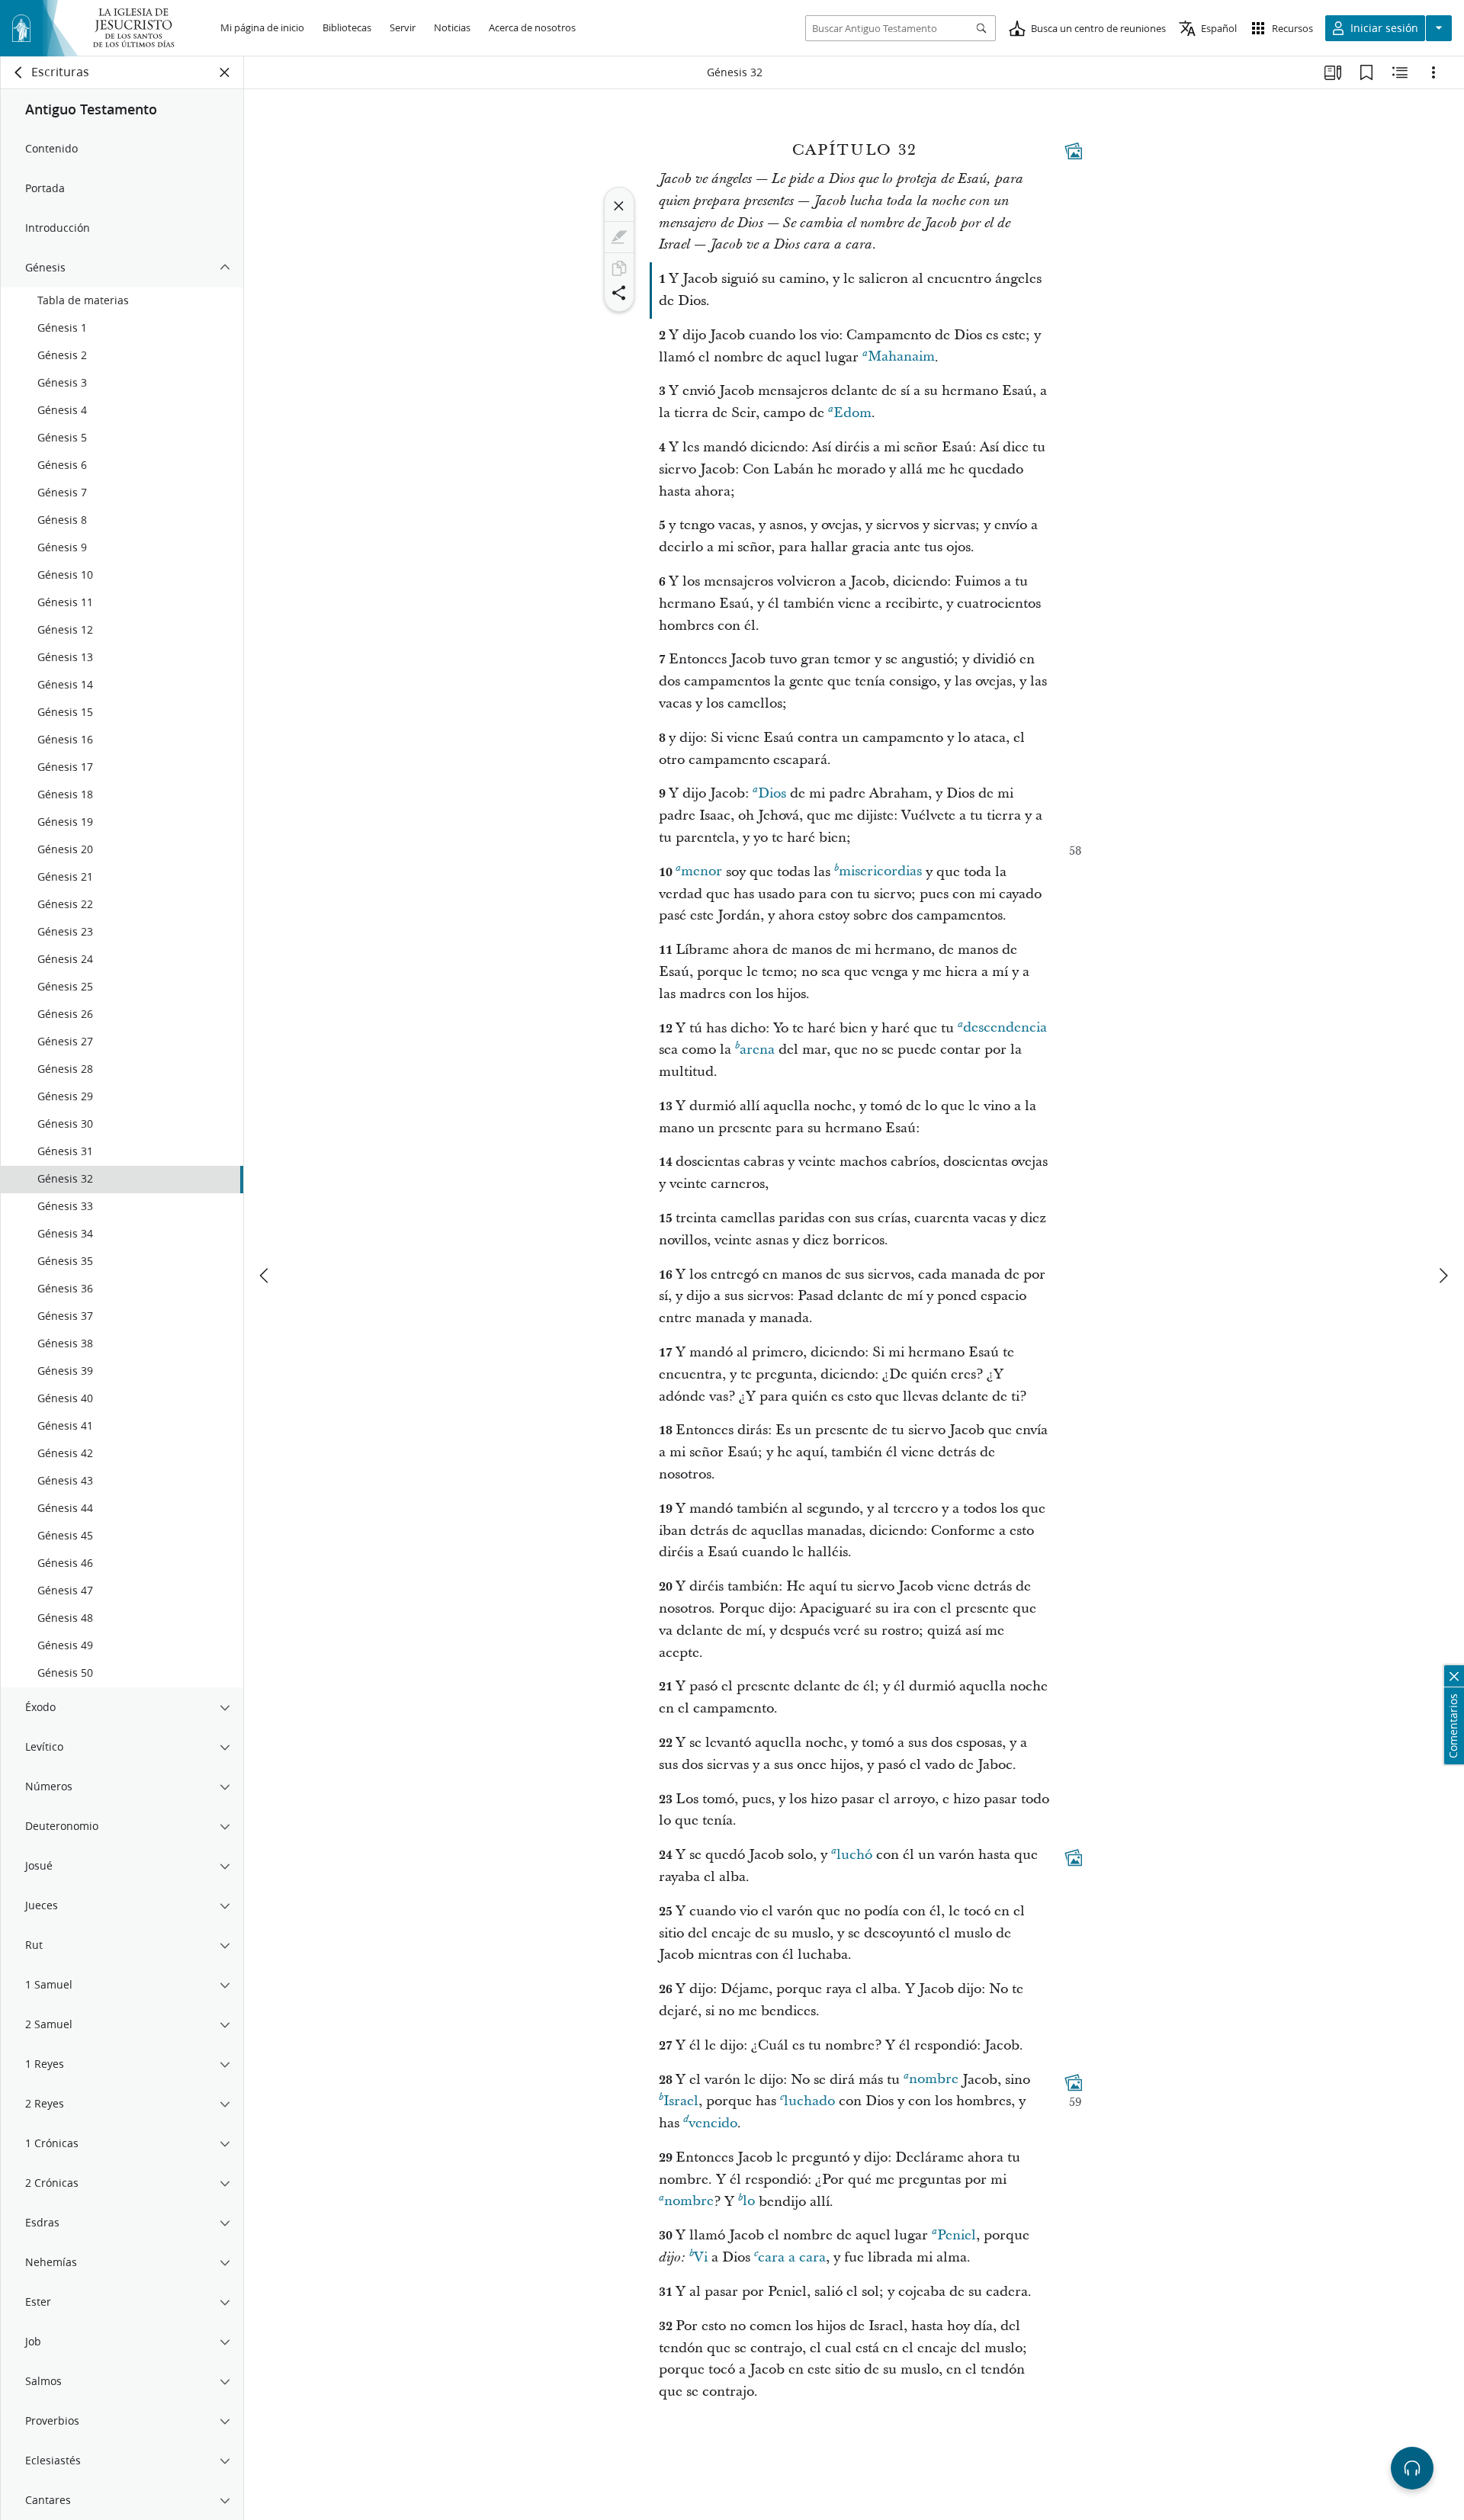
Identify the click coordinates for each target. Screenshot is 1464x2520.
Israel (681, 2101)
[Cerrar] (619, 206)
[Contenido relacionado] (1400, 72)
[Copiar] (619, 268)
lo (749, 2202)
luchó (854, 1855)
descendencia (1005, 1028)
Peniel (957, 2235)
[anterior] (265, 1276)
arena (757, 1050)
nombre (934, 2080)
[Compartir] (619, 293)
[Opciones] (1433, 72)
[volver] (19, 72)
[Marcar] (619, 237)
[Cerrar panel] (225, 72)
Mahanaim (901, 357)
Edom (852, 413)
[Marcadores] (1366, 72)
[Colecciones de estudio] (1333, 72)
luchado (809, 2101)
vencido (713, 2123)
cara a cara (792, 2257)
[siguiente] (1443, 1276)
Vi (701, 2257)
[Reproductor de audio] (1412, 2468)
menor (701, 872)
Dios (772, 793)
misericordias (880, 872)
